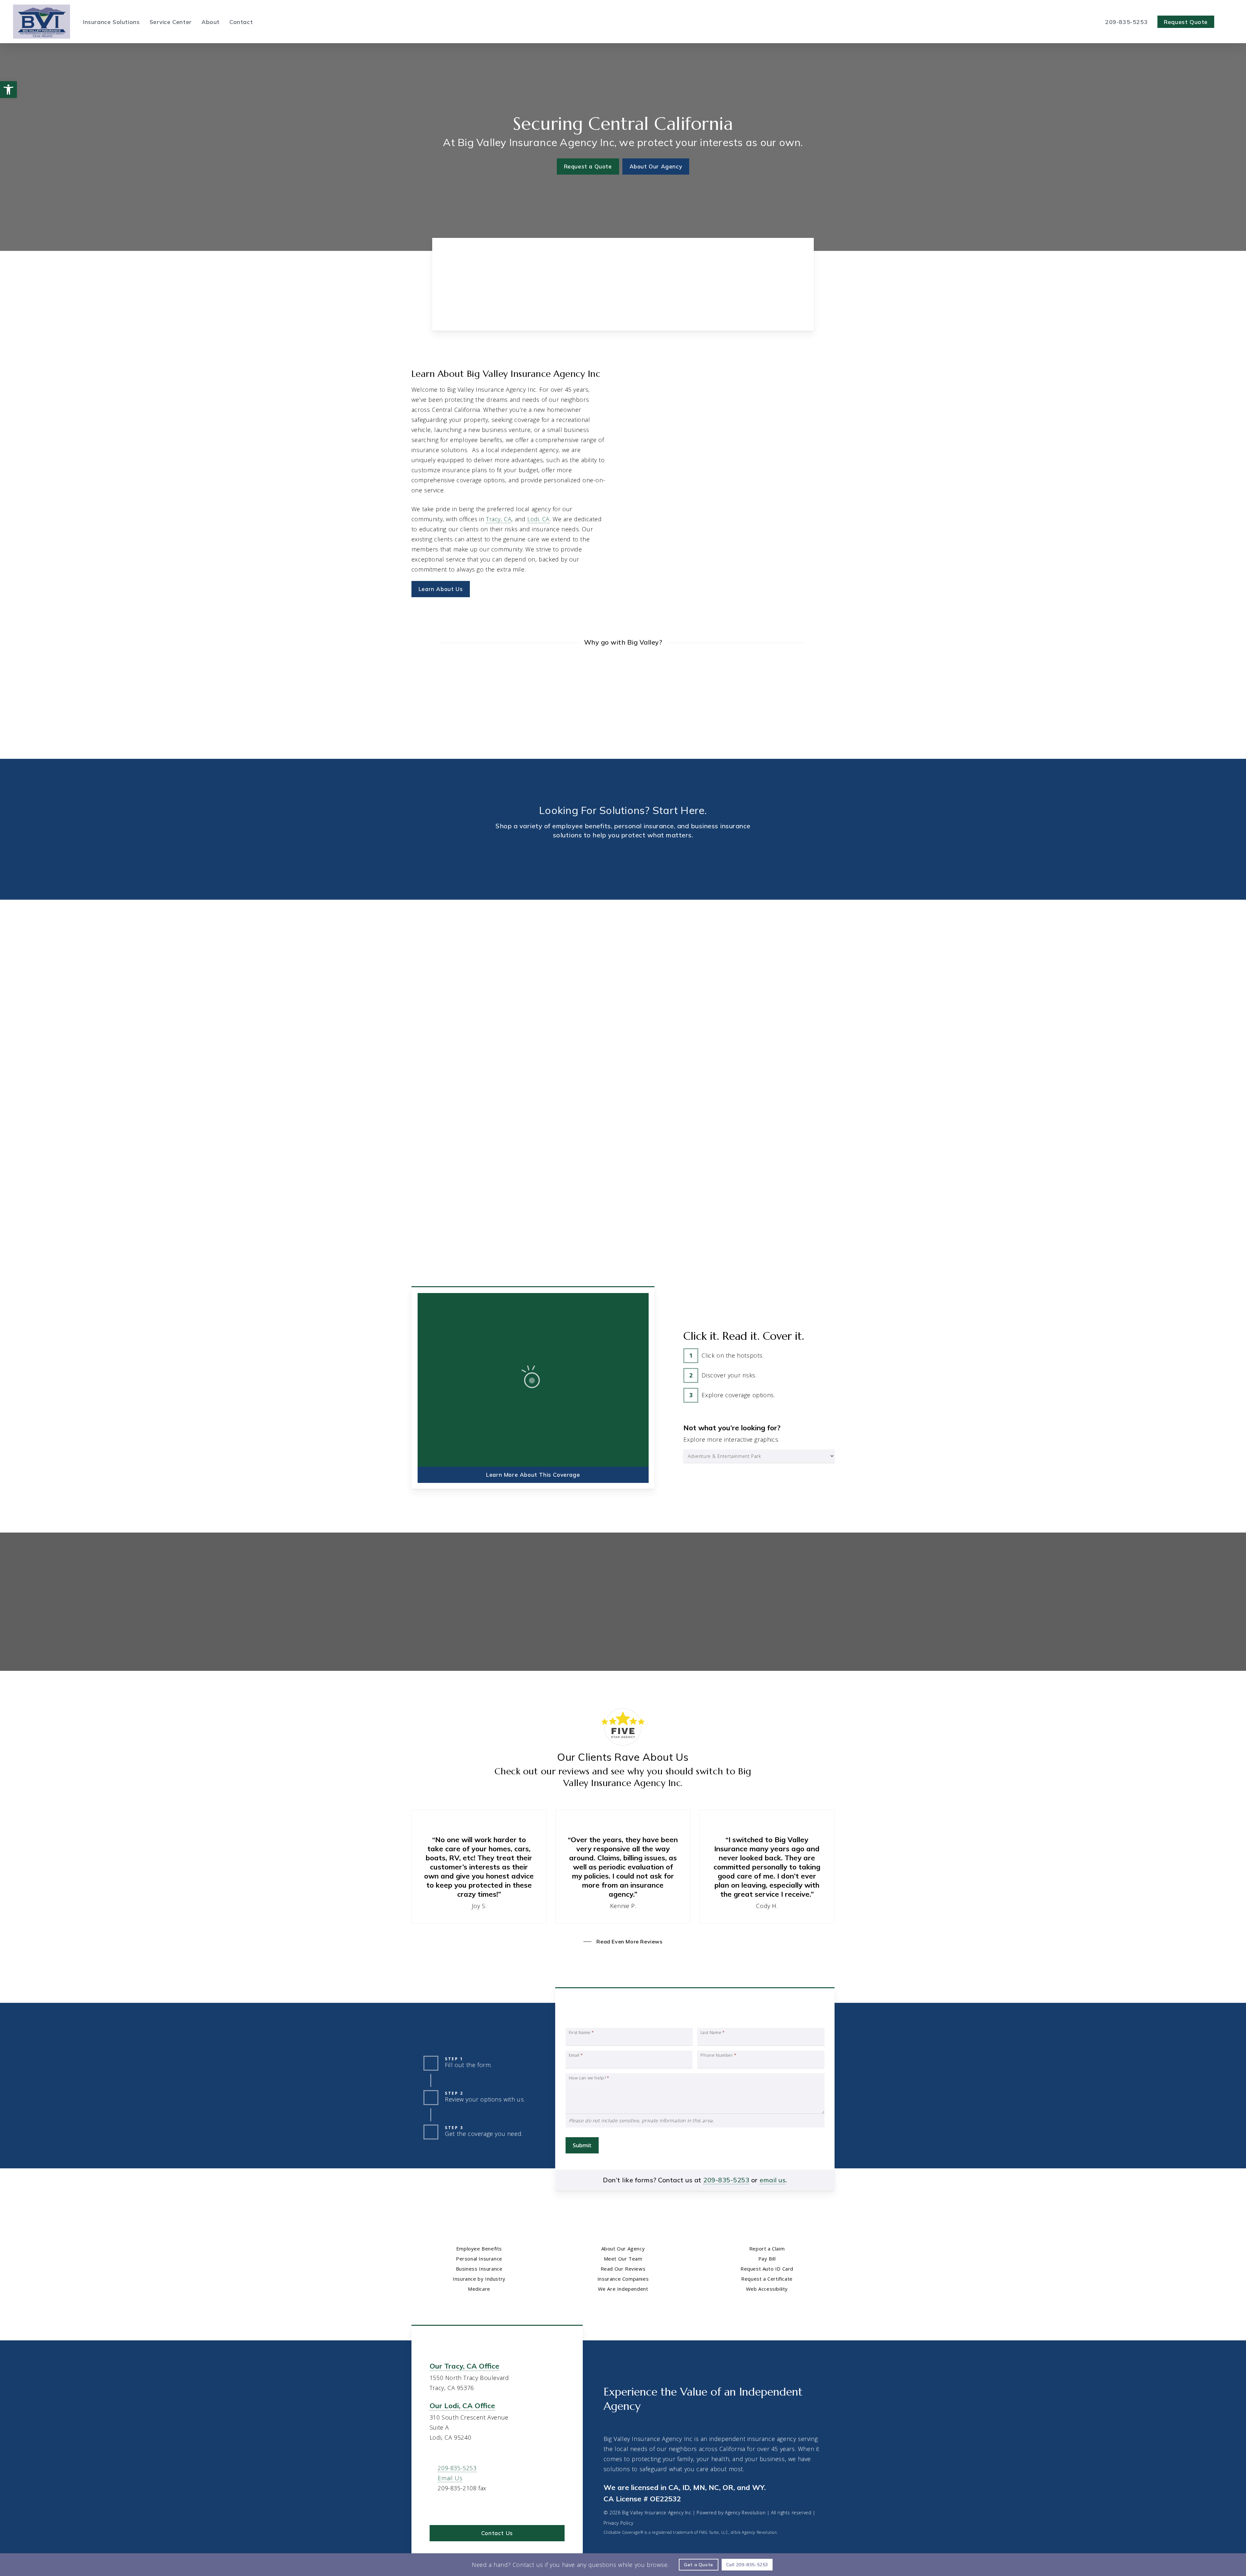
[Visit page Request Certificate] (784, 1626)
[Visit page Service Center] (745, 309)
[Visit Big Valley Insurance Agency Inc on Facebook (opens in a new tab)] (449, 2507)
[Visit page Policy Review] (678, 1658)
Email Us (776, 503)
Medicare (479, 2289)
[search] (1229, 22)
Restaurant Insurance (974, 1003)
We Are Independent (623, 2289)
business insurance (721, 826)
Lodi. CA (538, 519)
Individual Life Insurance (392, 1003)
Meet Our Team (623, 2259)
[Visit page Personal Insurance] (477, 875)
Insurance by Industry (479, 2279)
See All (78, 1003)
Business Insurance (479, 2269)
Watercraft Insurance (388, 1014)
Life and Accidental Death (100, 982)
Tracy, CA (499, 519)
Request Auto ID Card (767, 2269)
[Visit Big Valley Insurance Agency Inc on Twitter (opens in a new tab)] (436, 2507)
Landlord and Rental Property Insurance (997, 982)
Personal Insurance (479, 2259)
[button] (588, 166)
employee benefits (582, 826)
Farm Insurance (967, 1014)
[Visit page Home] (42, 22)
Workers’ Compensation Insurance (697, 1024)
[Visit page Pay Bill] (784, 1594)
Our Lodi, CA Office (462, 2406)
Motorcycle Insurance (389, 1024)
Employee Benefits (479, 2249)
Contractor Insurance (974, 993)
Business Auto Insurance (685, 1003)
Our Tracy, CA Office (464, 2366)
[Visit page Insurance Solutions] (501, 309)
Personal (477, 934)
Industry (1062, 934)
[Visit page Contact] (623, 309)
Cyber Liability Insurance (685, 993)
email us (773, 2180)
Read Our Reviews (623, 2269)
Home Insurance (383, 982)
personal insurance (644, 826)
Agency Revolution (745, 2513)
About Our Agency (623, 2249)
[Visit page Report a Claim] (678, 1594)
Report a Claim (767, 2249)
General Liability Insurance (687, 982)
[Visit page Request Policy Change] (784, 1658)
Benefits (184, 934)
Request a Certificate (767, 2279)
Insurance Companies (623, 2279)
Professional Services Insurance (987, 1024)
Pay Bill (767, 2259)
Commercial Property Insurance (694, 1014)
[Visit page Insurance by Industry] (1062, 875)
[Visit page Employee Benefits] (184, 875)
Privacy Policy (618, 2523)
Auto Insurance (381, 993)
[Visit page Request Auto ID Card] (678, 1626)
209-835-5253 (735, 503)
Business (770, 934)
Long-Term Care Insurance (102, 993)
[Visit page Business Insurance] (769, 875)
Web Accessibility (767, 2289)
